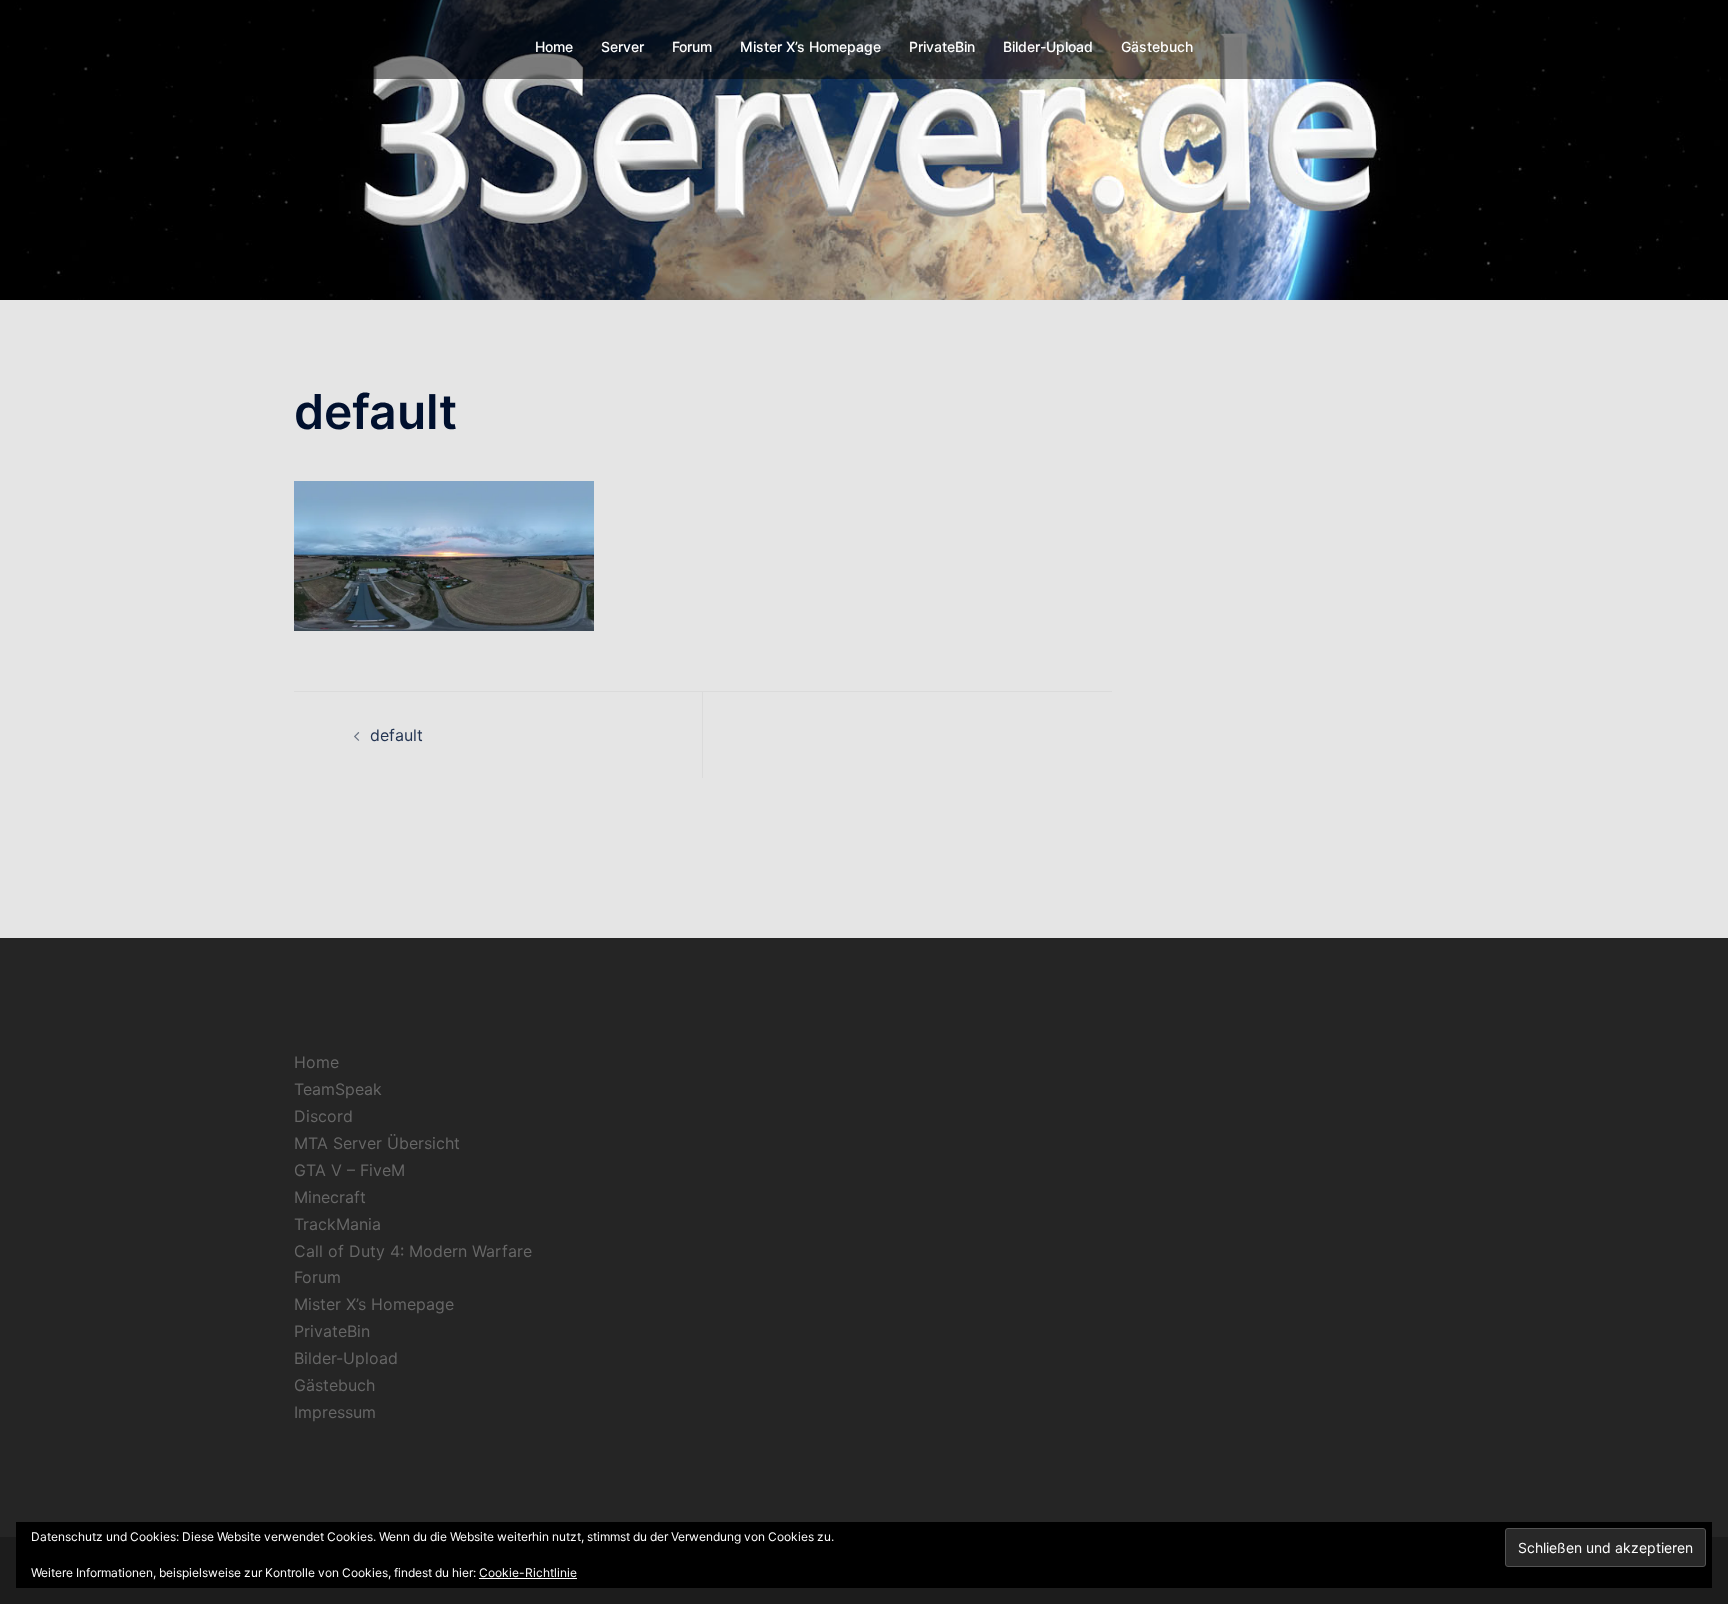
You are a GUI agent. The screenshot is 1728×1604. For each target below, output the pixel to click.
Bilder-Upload (1048, 46)
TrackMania (337, 1224)
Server (622, 46)
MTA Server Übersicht (377, 1143)
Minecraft (330, 1197)
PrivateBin (942, 46)
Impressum (335, 1412)
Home (554, 46)
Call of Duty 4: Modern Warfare (413, 1251)
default (396, 735)
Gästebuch (1157, 46)
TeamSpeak (338, 1089)
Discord (323, 1116)
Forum (692, 46)
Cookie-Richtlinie (528, 1572)
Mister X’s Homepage (810, 46)
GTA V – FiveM (349, 1170)
